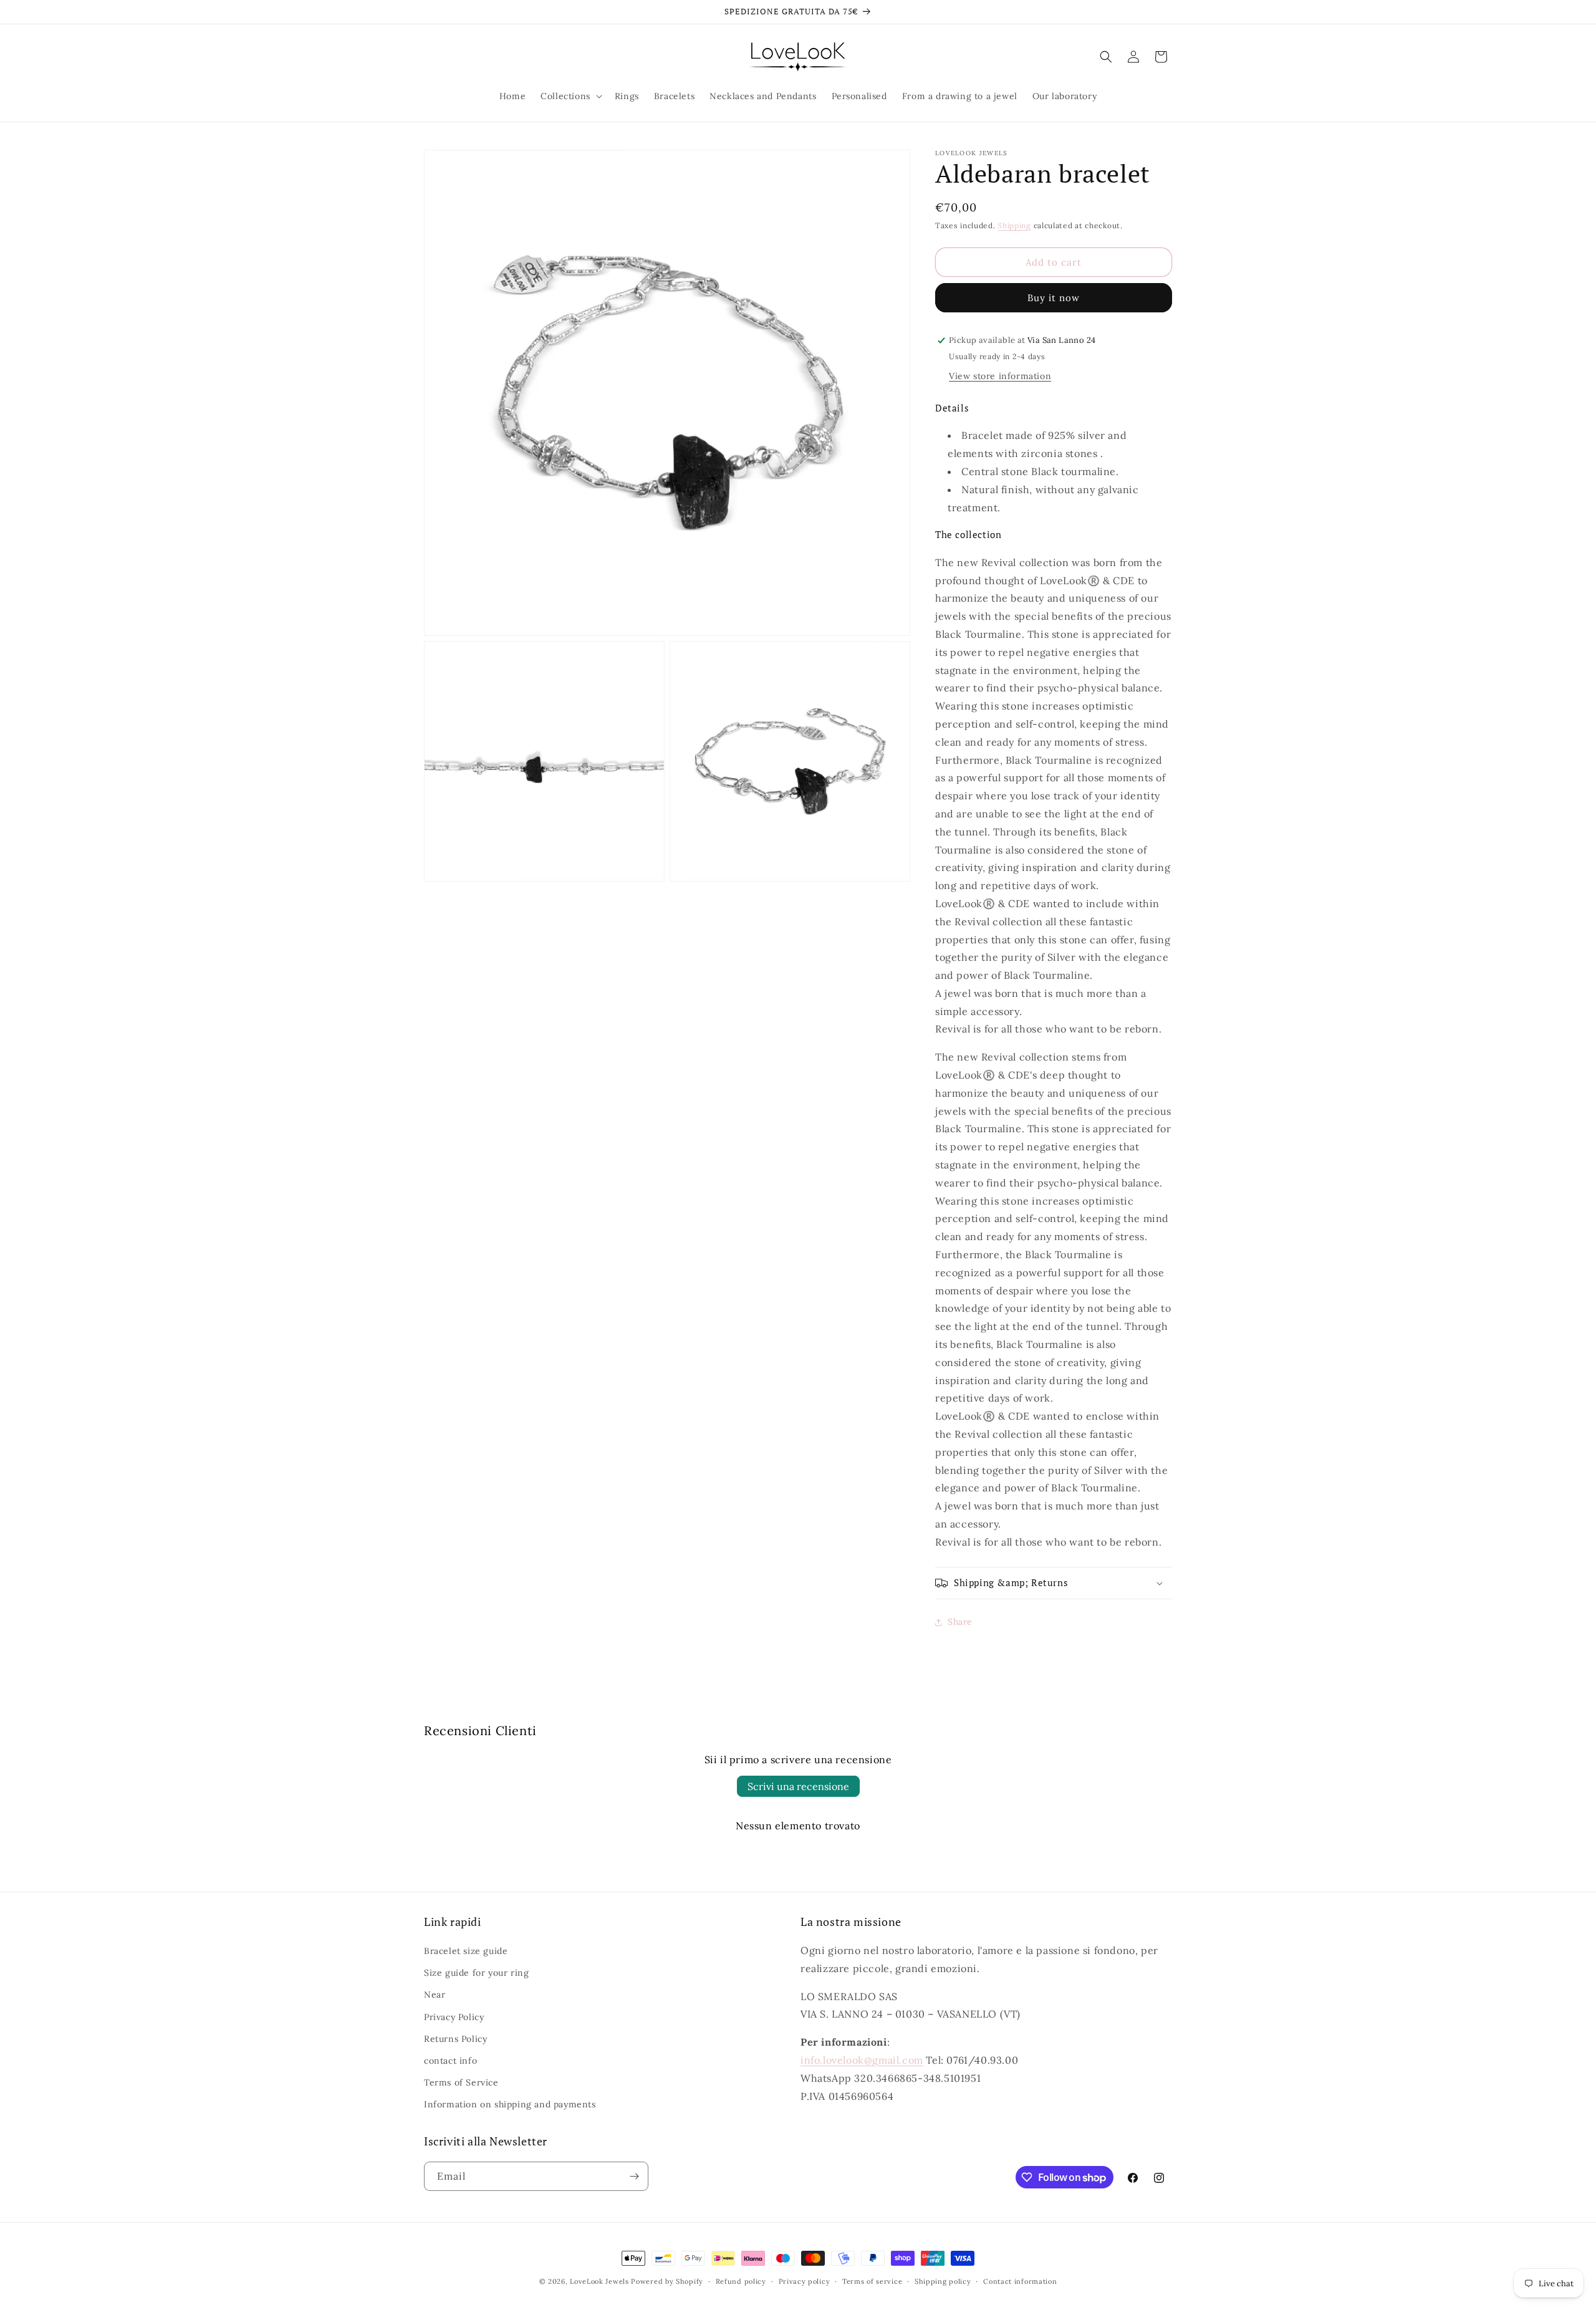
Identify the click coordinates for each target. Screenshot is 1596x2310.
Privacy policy (805, 2281)
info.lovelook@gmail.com (862, 2060)
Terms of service (872, 2281)
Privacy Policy (454, 2017)
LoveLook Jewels (599, 2281)
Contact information (1020, 2281)
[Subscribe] (634, 2176)
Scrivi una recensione (798, 1786)
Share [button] (960, 1622)
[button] (570, 96)
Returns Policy (455, 2039)
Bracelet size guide (466, 1951)
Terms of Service (461, 2082)
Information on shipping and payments (510, 2104)
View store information (1000, 376)
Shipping (1014, 225)
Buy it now (1054, 298)
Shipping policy (943, 2281)
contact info (450, 2061)
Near (435, 1995)
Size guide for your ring (476, 1973)
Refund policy (741, 2281)
